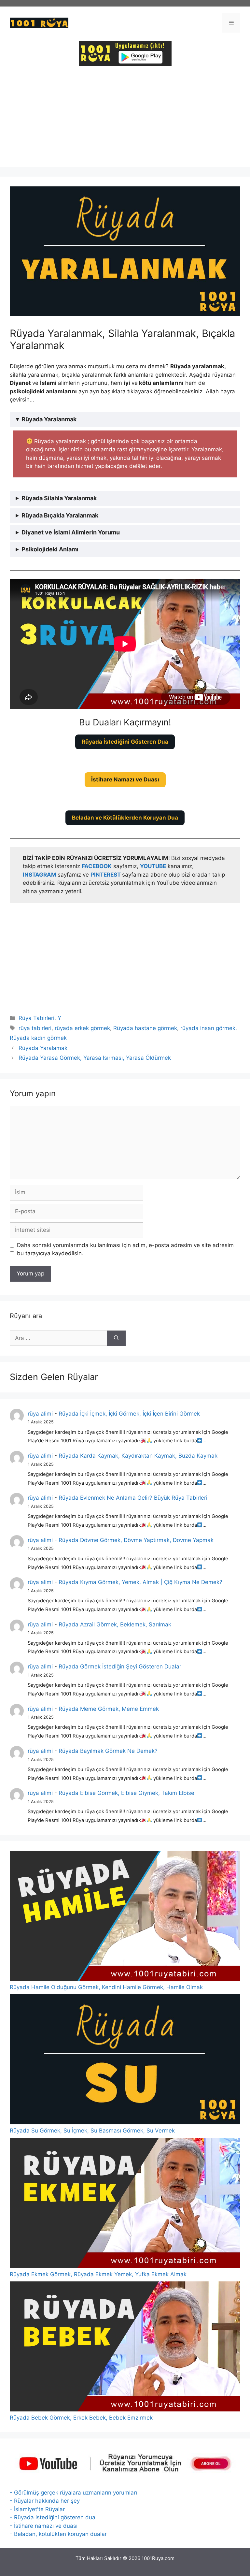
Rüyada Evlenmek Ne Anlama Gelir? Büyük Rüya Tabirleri (133, 1498)
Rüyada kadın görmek (38, 1038)
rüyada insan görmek (208, 1028)
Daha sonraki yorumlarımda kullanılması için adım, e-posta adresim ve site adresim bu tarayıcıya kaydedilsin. (125, 1249)
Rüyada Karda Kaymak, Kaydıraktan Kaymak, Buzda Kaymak (138, 1456)
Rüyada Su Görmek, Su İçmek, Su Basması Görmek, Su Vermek (92, 2131)
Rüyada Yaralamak (43, 1048)
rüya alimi (40, 1414)
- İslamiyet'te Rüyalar (37, 2509)
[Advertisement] (125, 121)
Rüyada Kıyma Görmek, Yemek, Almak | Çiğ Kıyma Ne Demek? (140, 1582)
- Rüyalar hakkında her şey (45, 2501)
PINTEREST (106, 875)
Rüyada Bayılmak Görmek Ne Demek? (108, 1751)
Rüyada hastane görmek (145, 1028)
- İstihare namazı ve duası (44, 2526)
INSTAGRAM (40, 875)
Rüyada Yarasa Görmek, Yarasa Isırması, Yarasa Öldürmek (95, 1058)
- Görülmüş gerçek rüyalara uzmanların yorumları (73, 2493)
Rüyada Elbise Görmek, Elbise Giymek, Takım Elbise (126, 1793)
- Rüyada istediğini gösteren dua (53, 2517)
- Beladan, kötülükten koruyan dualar (58, 2534)
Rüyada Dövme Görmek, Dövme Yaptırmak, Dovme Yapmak (136, 1540)
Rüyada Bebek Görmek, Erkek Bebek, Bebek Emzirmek (81, 2418)
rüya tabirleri (35, 1028)
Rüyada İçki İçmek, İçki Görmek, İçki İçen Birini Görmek (129, 1414)
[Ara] (116, 1338)
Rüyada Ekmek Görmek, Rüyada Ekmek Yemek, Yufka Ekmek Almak (98, 2274)
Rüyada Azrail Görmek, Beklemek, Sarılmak (115, 1624)
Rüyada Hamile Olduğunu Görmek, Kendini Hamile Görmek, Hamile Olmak (106, 1987)
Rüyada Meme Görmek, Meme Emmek (109, 1709)
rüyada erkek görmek (82, 1028)
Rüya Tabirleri (36, 1018)
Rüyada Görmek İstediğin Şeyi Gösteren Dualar (120, 1666)
